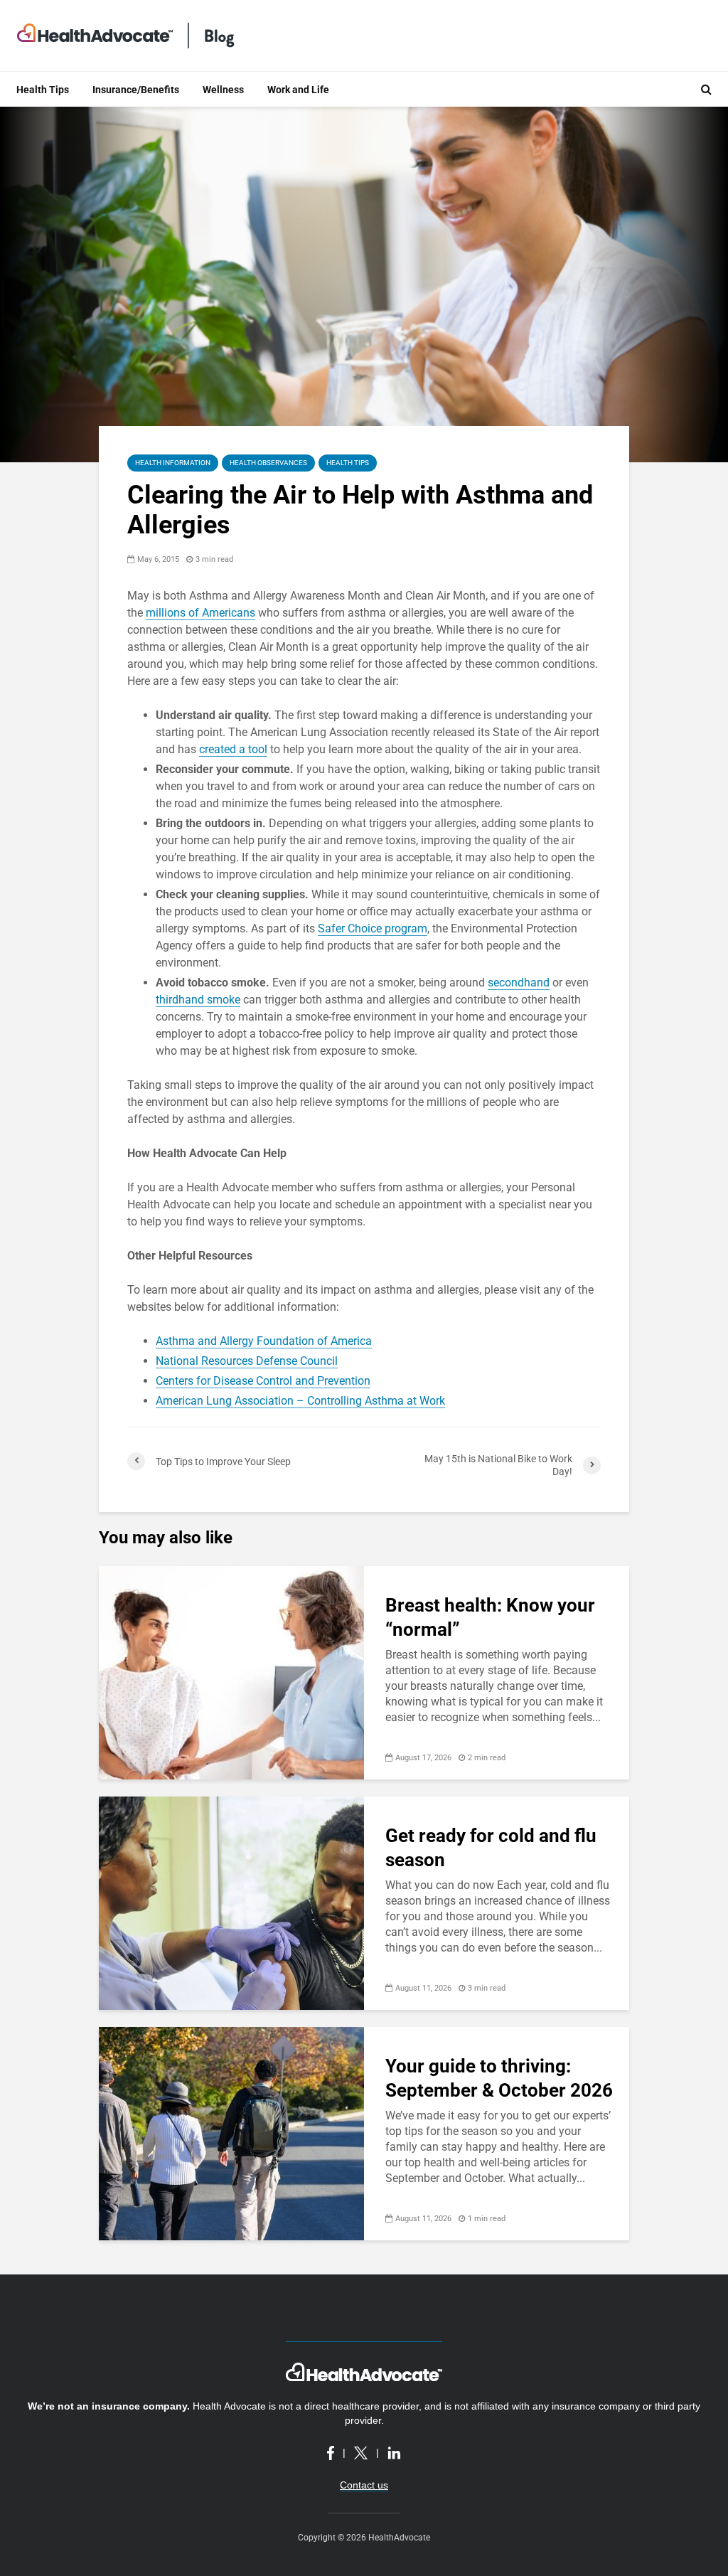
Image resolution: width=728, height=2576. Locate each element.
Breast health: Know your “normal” (490, 1617)
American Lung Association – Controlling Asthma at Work (300, 1401)
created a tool (233, 749)
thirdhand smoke (198, 1000)
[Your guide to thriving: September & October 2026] (231, 2133)
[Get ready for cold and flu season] (231, 1902)
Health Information (173, 463)
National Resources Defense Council (247, 1361)
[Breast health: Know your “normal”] (231, 1672)
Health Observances (268, 463)
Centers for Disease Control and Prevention (263, 1381)
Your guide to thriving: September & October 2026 (499, 2078)
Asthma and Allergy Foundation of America (264, 1341)
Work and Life (298, 90)
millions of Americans (200, 613)
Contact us (364, 2485)
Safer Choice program (373, 928)
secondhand (519, 983)
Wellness (223, 90)
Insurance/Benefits (136, 90)
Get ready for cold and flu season (491, 1848)
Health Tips (43, 90)
